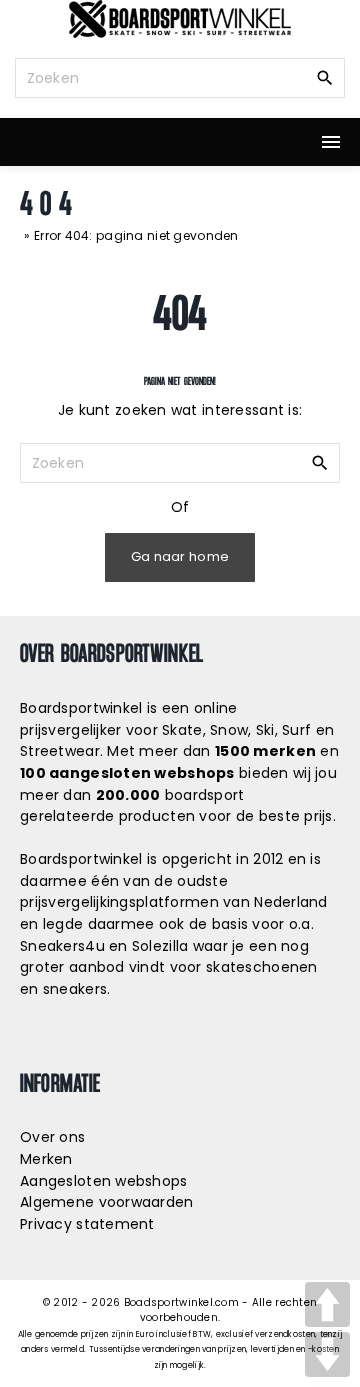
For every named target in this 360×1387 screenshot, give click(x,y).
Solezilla (160, 946)
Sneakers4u (62, 946)
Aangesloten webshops (104, 1181)
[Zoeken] (325, 77)
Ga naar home (180, 556)
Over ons (52, 1137)
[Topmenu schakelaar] (331, 142)
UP (327, 1304)
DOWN (327, 1354)
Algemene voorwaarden (107, 1202)
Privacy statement (87, 1224)
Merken (46, 1159)
